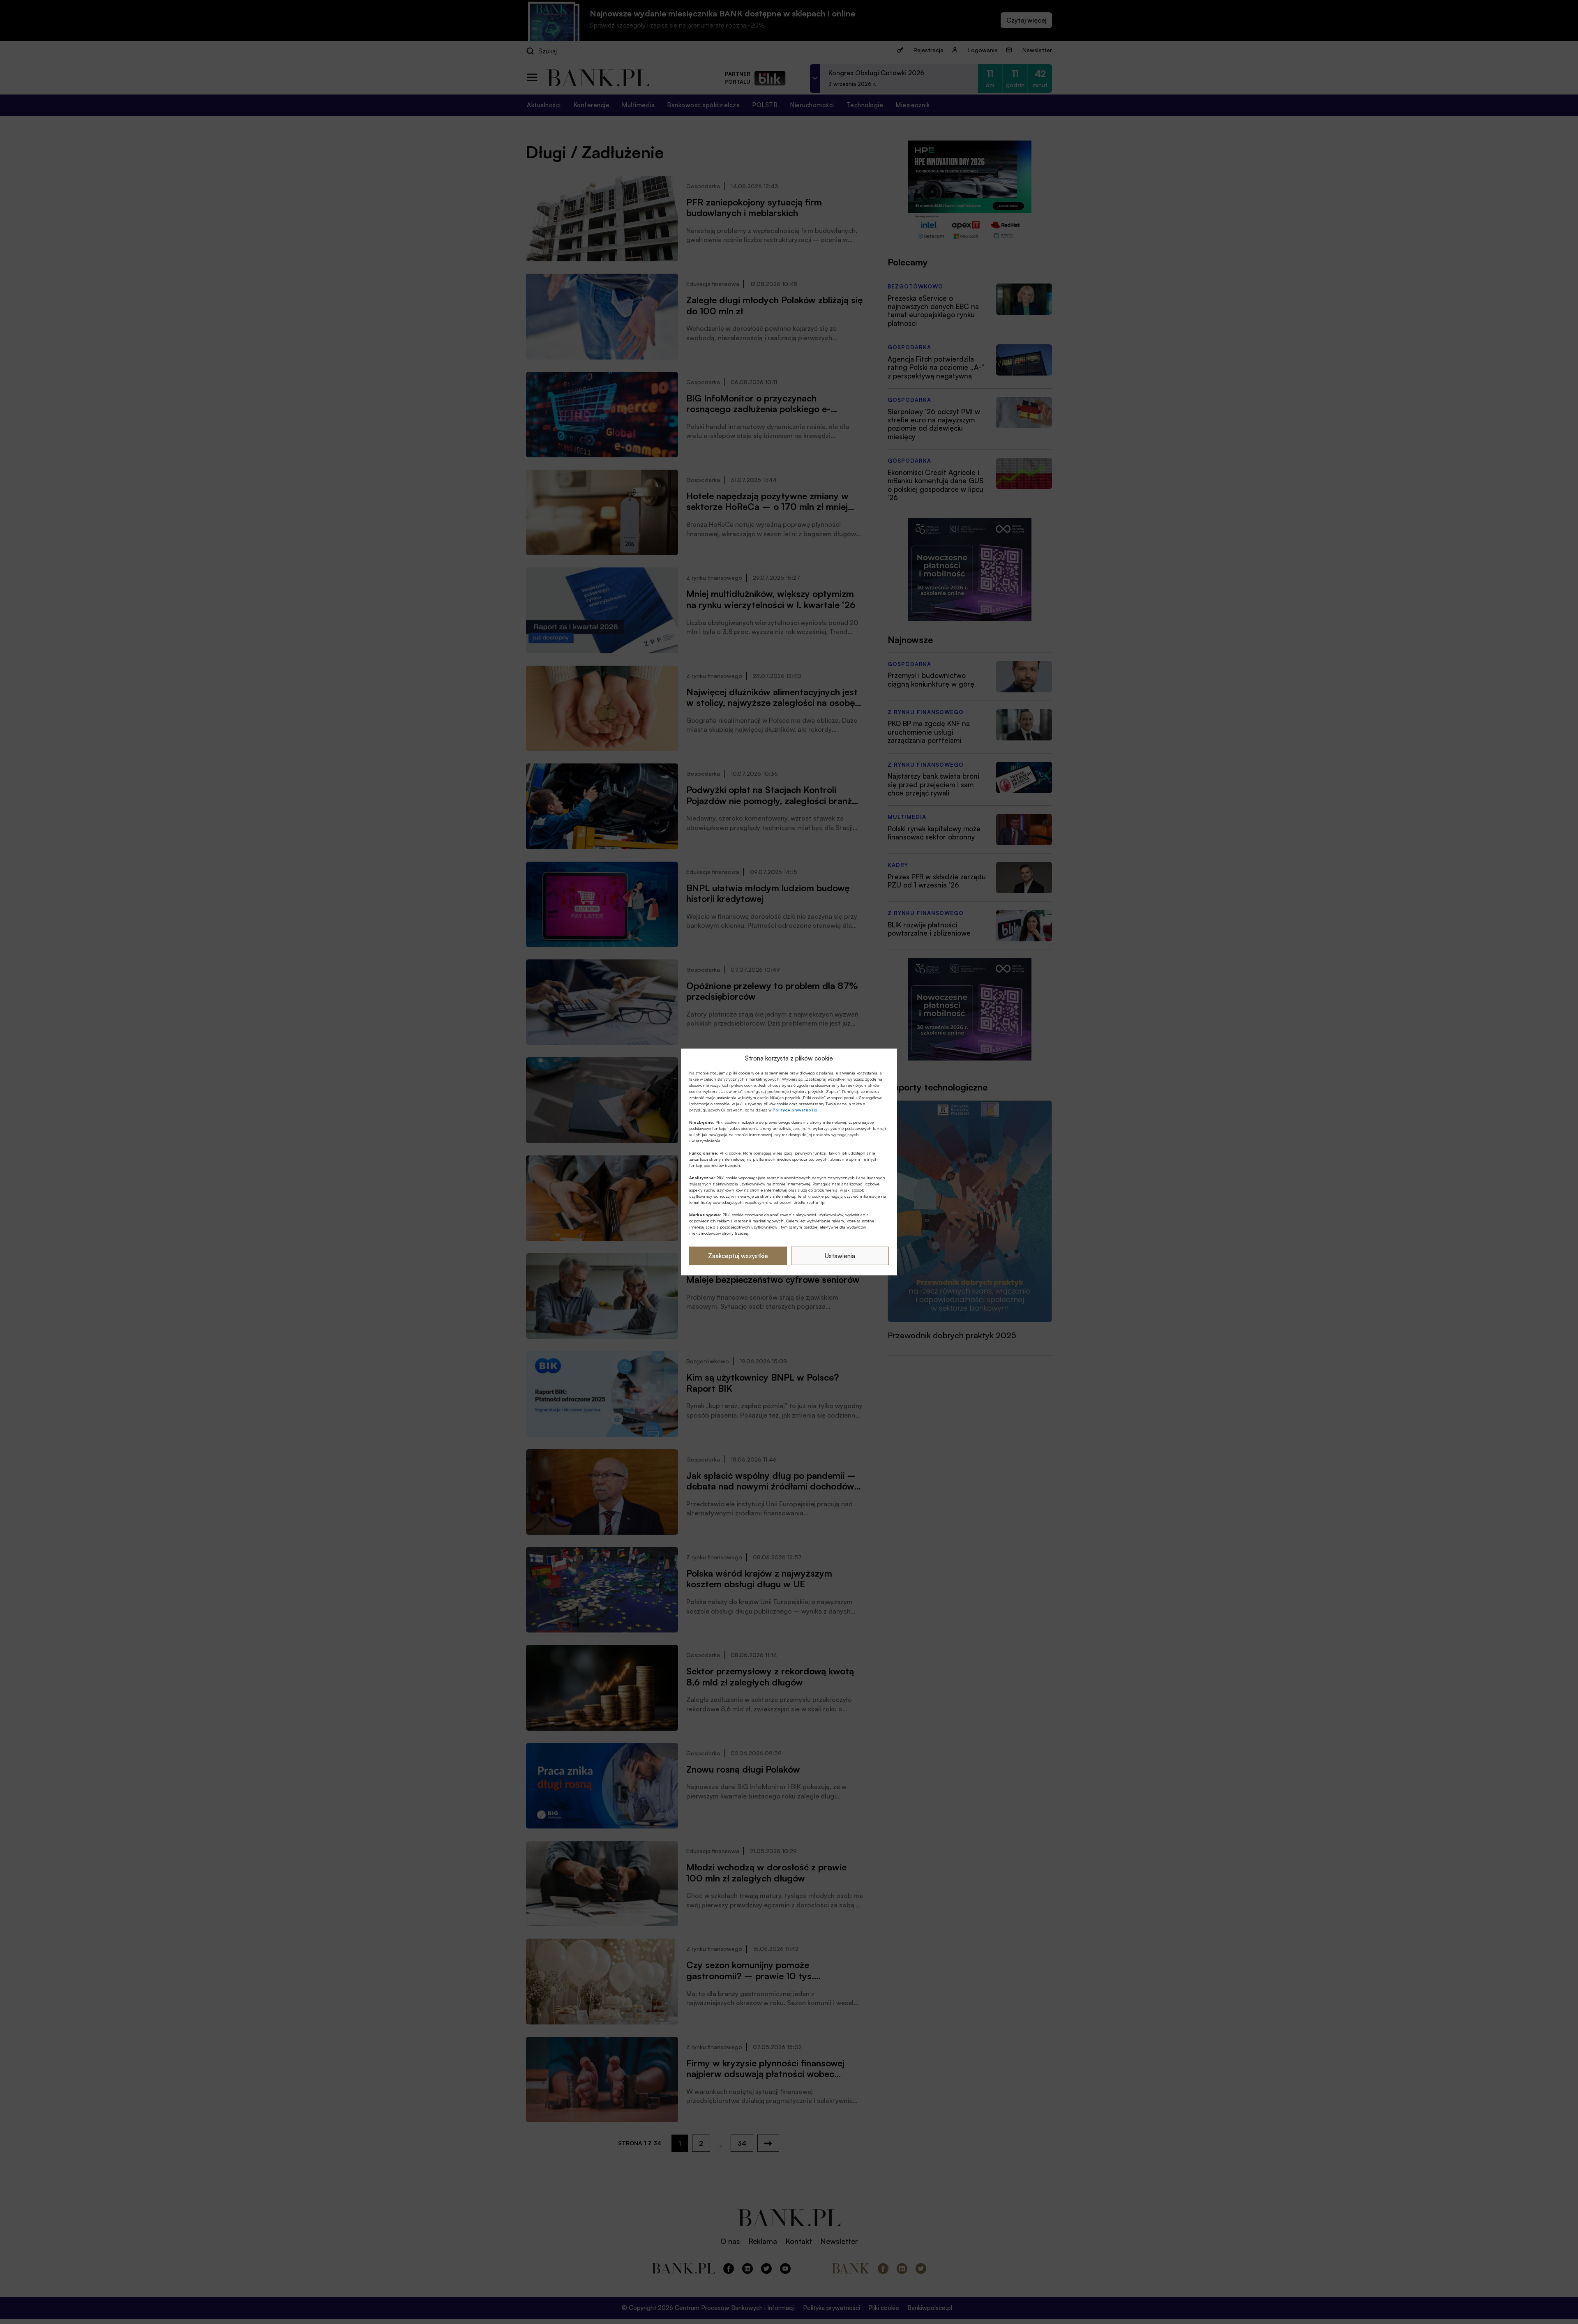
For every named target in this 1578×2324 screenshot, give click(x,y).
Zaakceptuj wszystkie (738, 1256)
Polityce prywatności (795, 1110)
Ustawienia (840, 1256)
